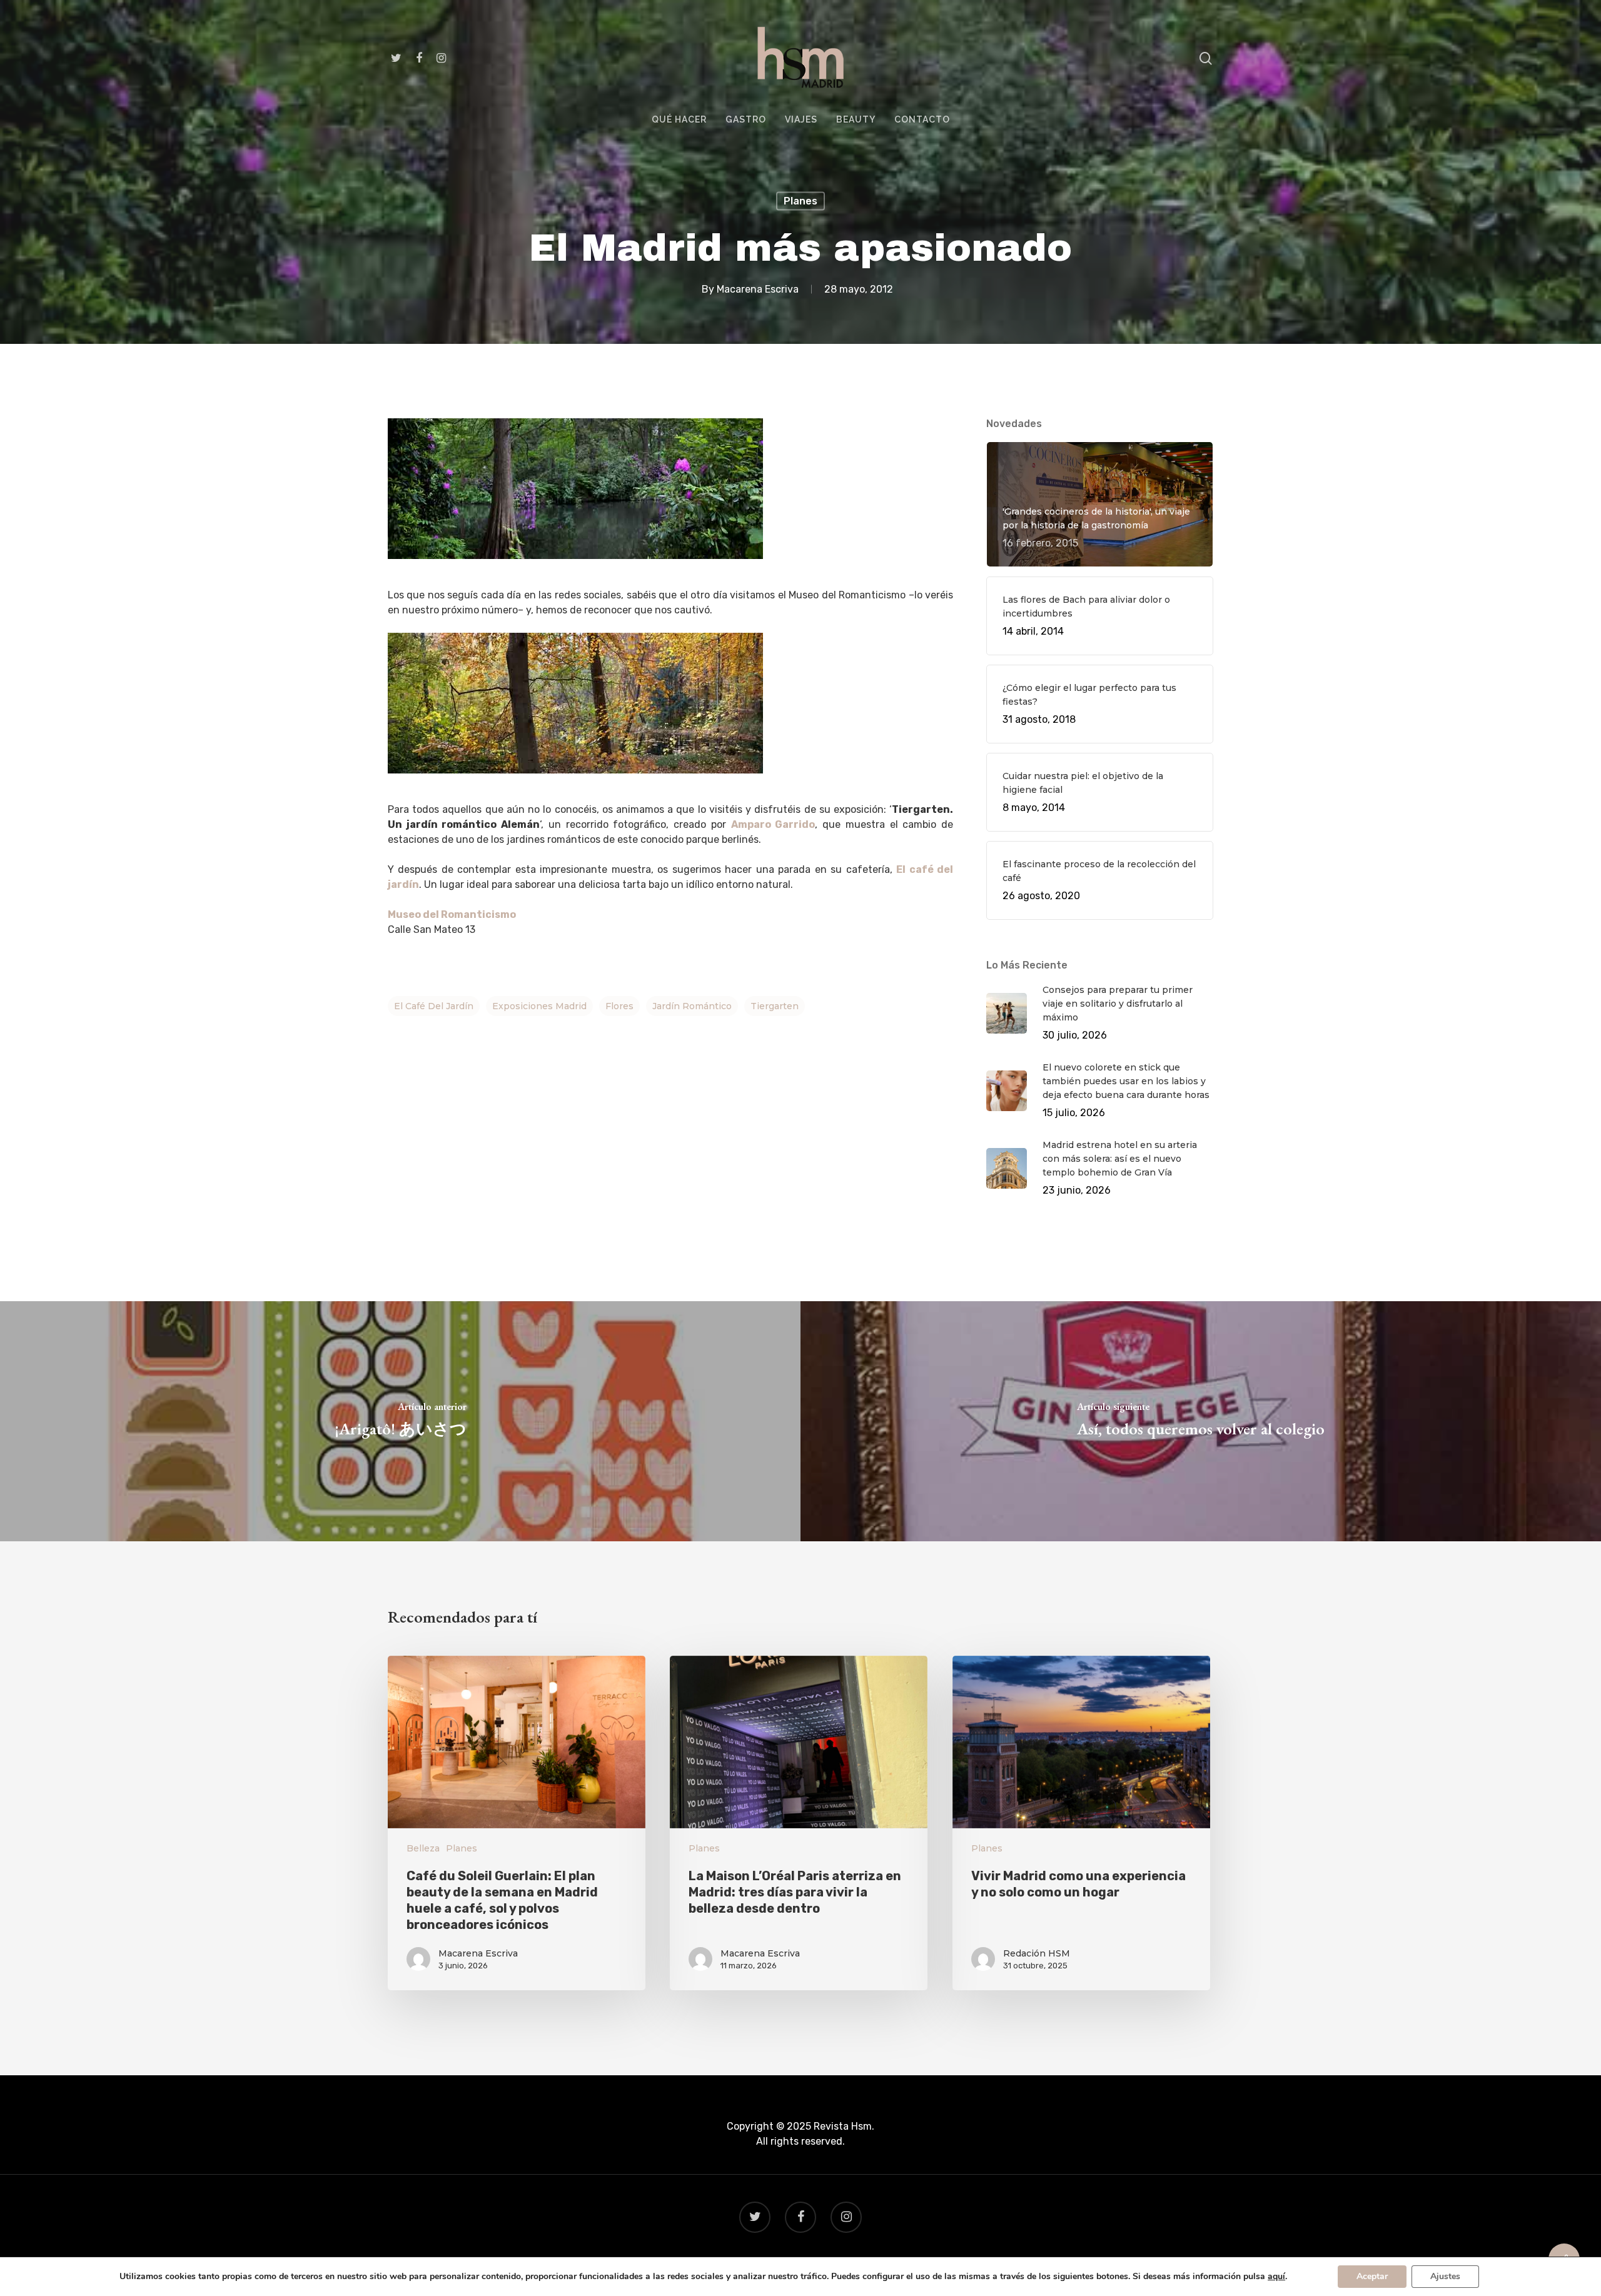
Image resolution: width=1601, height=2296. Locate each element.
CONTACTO (922, 120)
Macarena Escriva (758, 289)
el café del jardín (434, 1006)
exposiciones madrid (539, 1006)
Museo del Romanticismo (452, 914)
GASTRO (746, 120)
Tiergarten (775, 1006)
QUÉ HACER (679, 120)
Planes (800, 201)
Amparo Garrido (773, 824)
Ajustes (1445, 2276)
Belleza (423, 1848)
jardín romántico (692, 1006)
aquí (1276, 2277)
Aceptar (1372, 2276)
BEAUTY (856, 120)
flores (619, 1006)
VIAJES (801, 120)
